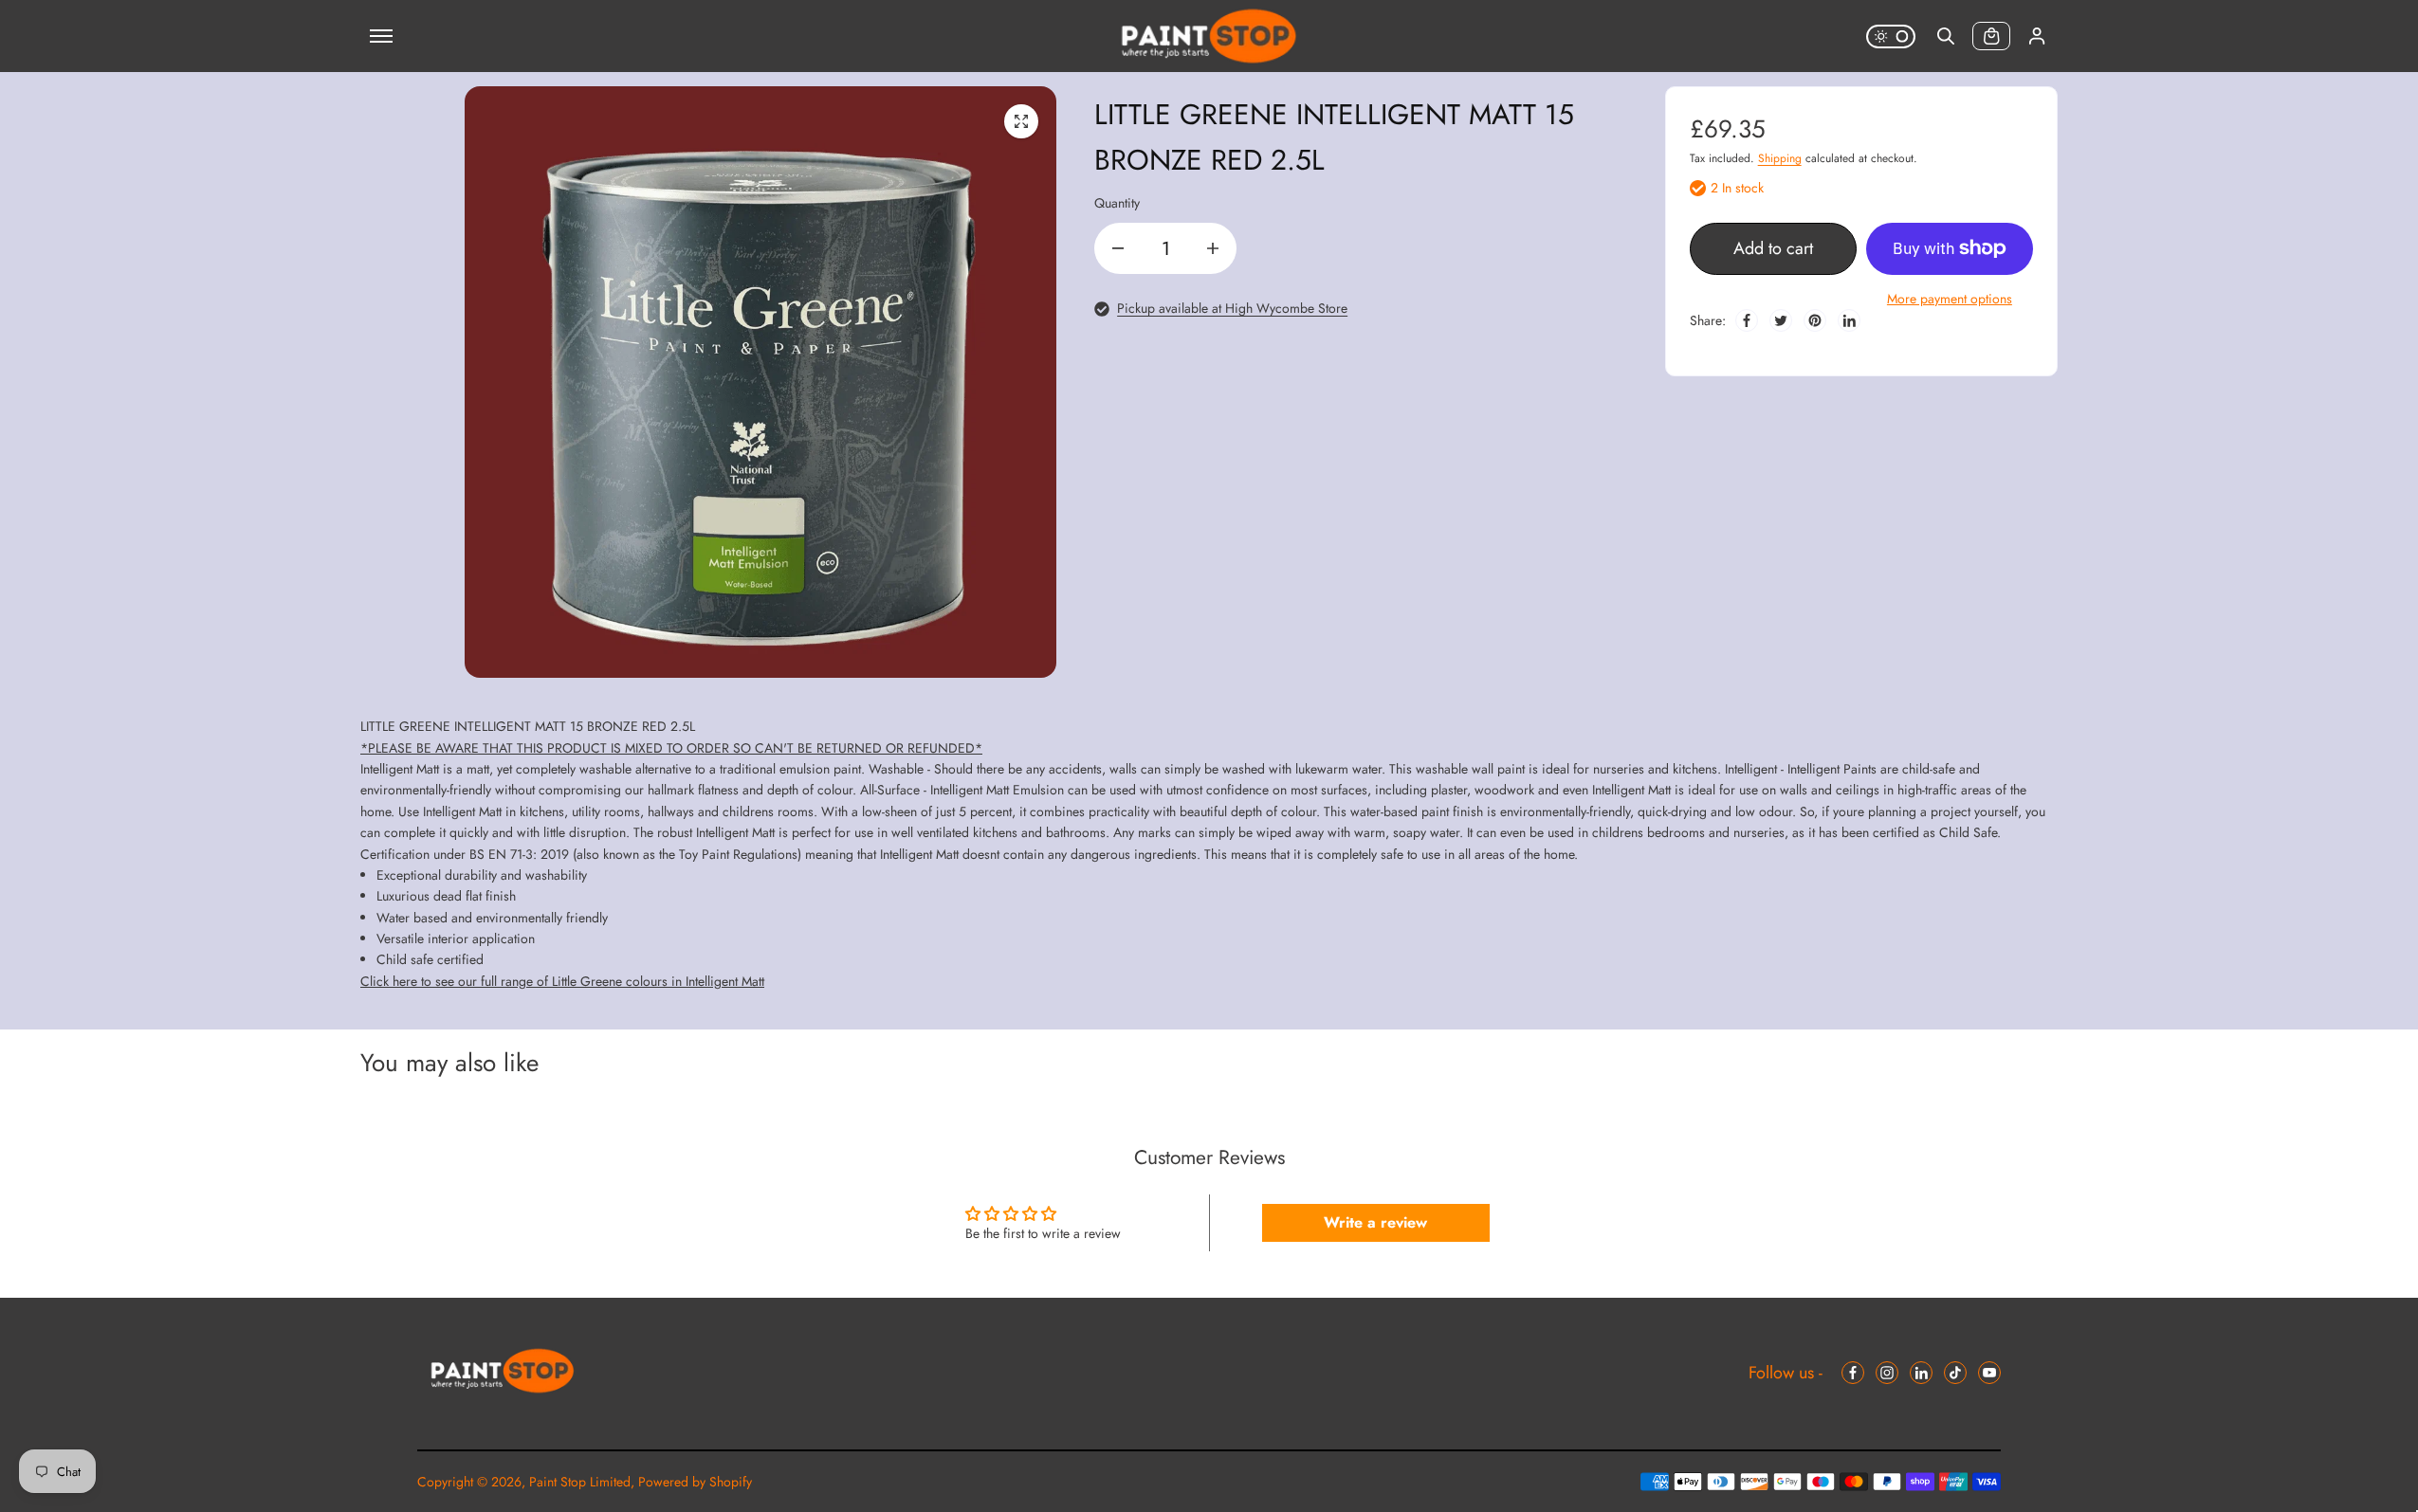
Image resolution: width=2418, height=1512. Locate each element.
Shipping (1780, 158)
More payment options (1950, 299)
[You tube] (1989, 1373)
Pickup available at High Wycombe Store (1232, 308)
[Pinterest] (1815, 320)
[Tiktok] (1955, 1373)
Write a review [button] (1375, 1222)
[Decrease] (1118, 248)
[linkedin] (1921, 1373)
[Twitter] (1781, 320)
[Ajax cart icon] (1991, 36)
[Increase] (1213, 248)
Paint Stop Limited (580, 1482)
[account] (2037, 36)
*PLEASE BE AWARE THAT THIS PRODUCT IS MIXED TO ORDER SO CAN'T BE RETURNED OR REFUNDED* (671, 748)
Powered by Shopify (695, 1482)
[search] (1946, 36)
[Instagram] (1887, 1373)
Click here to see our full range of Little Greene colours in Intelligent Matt (562, 981)
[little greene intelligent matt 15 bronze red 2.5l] (1021, 121)
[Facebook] (1747, 320)
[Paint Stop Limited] (1209, 36)
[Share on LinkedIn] (1849, 320)
